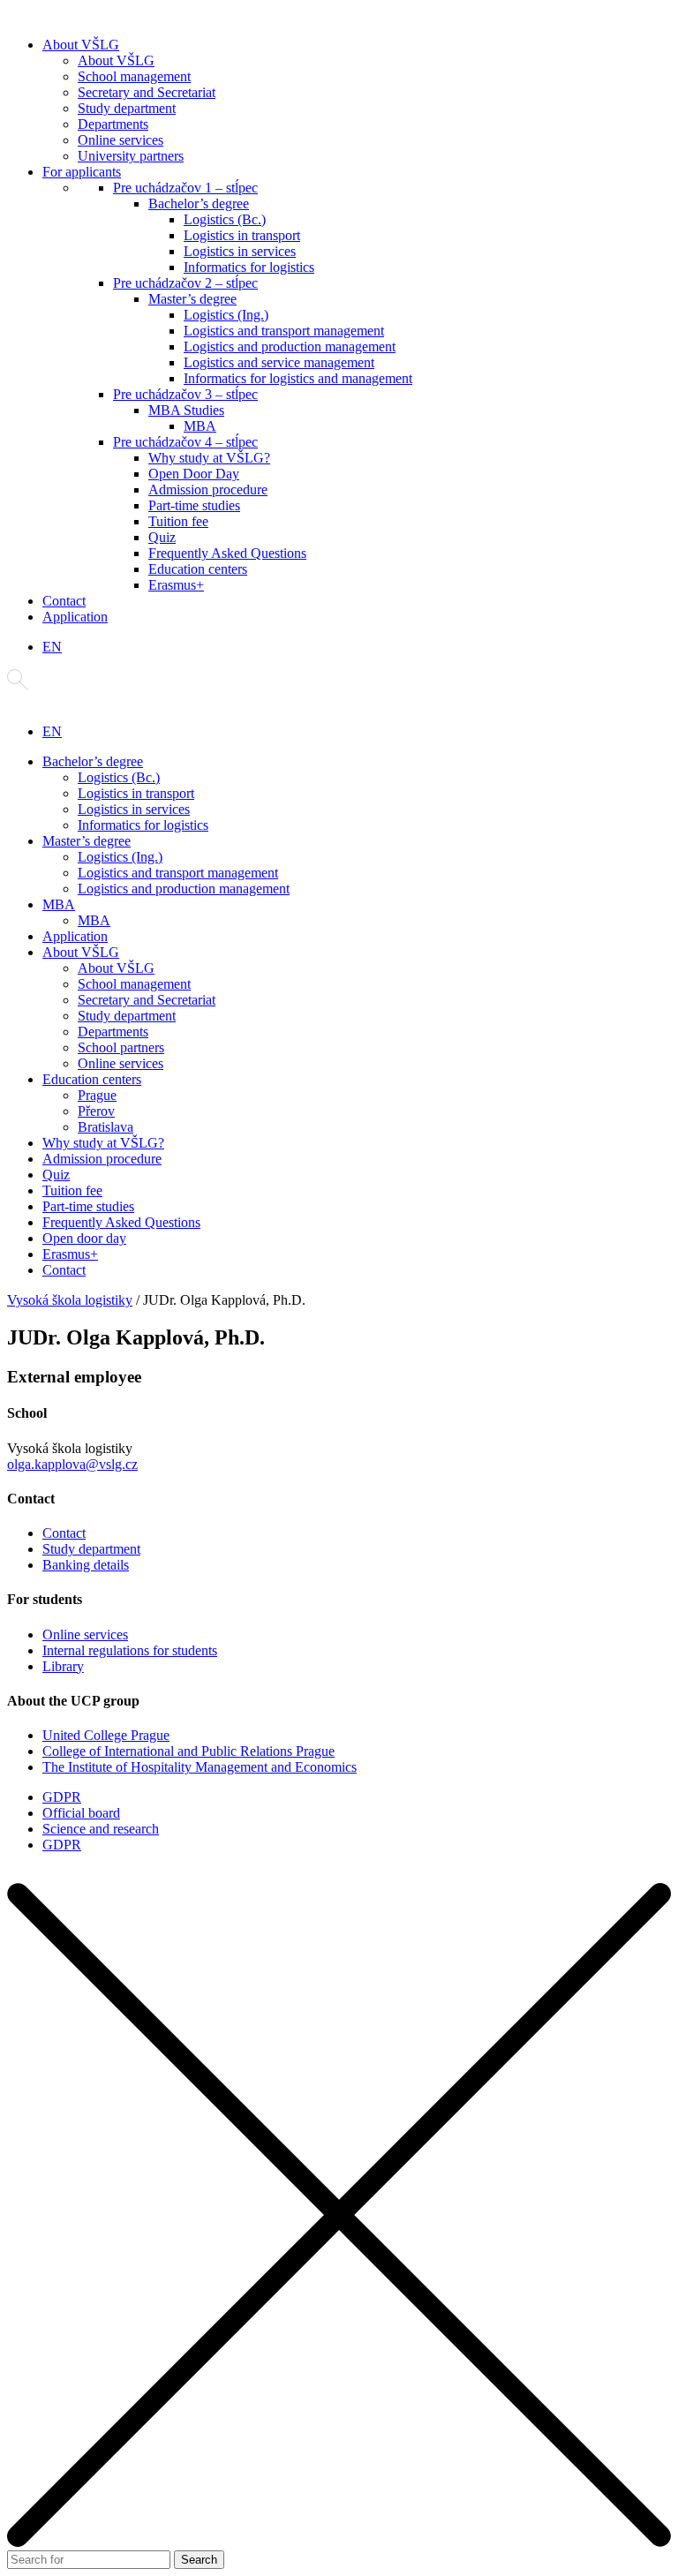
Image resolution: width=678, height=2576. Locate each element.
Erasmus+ (176, 585)
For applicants (82, 172)
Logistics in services (240, 251)
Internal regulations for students (130, 1650)
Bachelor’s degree (199, 203)
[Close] (339, 2542)
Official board (81, 1813)
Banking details (86, 1565)
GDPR (62, 1797)
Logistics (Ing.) (226, 315)
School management (134, 76)
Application (75, 617)
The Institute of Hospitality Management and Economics (200, 1767)
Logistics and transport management (284, 331)
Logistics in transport (242, 235)
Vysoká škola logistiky (70, 1300)
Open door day (84, 1238)
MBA (200, 426)
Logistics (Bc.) (225, 219)
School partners (121, 1047)
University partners (131, 156)
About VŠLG (81, 45)
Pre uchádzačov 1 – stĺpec (185, 188)
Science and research (101, 1829)
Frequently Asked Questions (227, 553)
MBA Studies (186, 410)
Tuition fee (178, 521)
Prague (97, 1095)
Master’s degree (192, 299)
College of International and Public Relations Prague (188, 1751)
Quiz (162, 537)
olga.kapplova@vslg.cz (72, 1464)
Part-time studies (194, 505)
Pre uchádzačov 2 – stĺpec (185, 283)
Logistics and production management (290, 346)
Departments (113, 124)
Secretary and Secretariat (147, 92)
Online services (121, 140)
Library (63, 1666)
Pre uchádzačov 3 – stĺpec (185, 394)
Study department (127, 108)
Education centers (198, 569)
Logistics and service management (279, 362)
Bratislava (105, 1127)
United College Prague (106, 1735)
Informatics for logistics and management (298, 378)
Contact (64, 601)
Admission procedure (208, 490)
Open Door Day (194, 474)
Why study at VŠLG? (209, 458)
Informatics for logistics (249, 267)
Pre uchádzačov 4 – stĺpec (185, 442)
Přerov (96, 1111)
